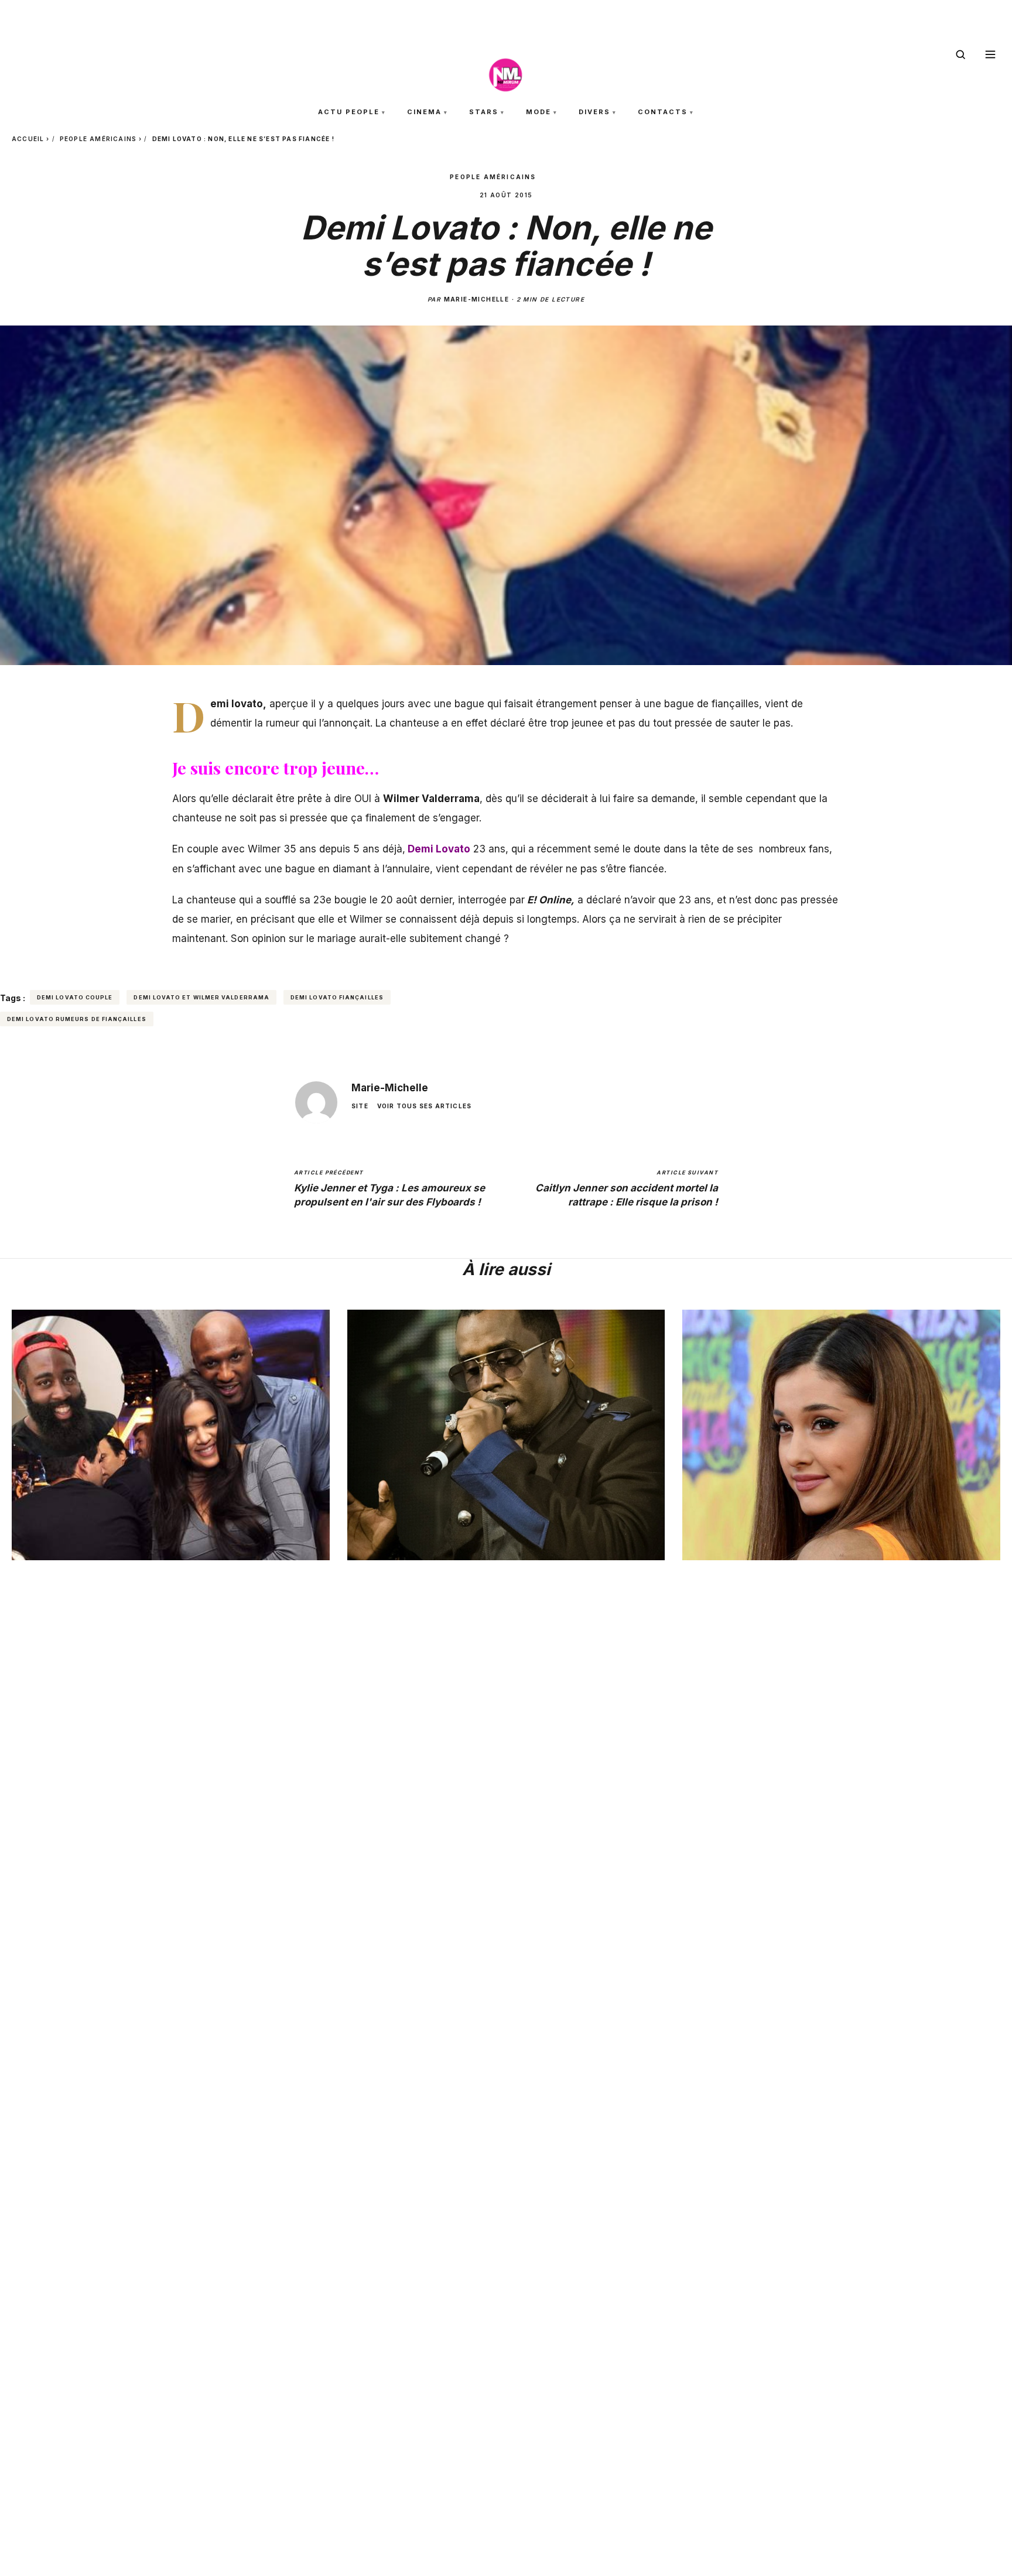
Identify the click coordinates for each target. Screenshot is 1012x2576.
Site (360, 1106)
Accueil (28, 139)
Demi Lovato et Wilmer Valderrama (201, 997)
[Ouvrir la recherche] (960, 54)
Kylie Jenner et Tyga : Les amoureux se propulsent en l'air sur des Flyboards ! (389, 1188)
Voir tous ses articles (424, 1106)
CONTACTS (663, 112)
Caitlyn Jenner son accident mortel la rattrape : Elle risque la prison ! (627, 1188)
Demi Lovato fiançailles (337, 997)
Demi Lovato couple (75, 997)
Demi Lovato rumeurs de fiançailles (77, 1019)
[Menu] (990, 54)
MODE (539, 112)
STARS (484, 112)
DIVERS (594, 112)
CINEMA (424, 112)
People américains (98, 139)
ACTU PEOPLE (349, 112)
